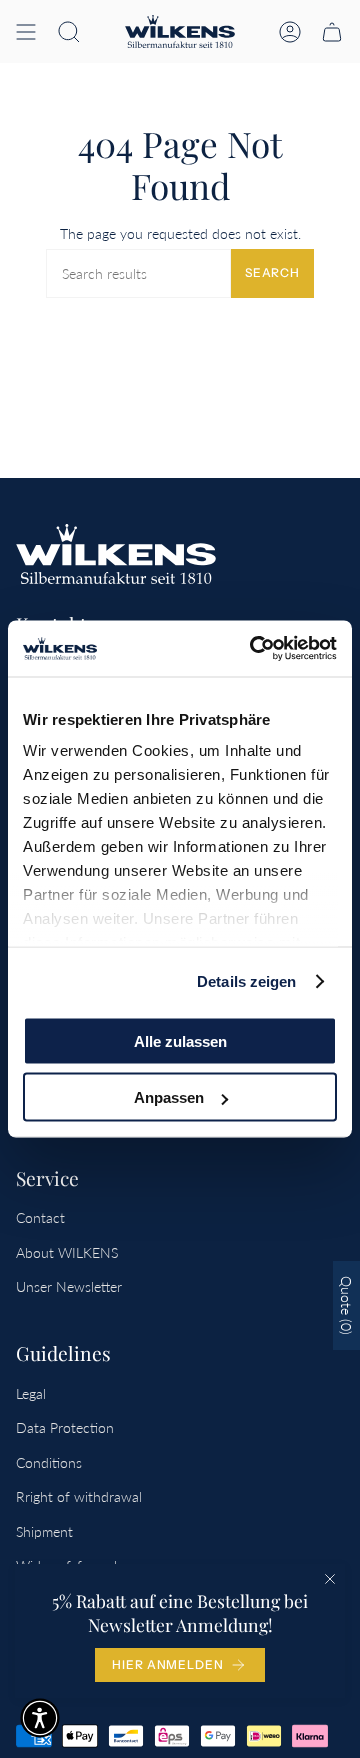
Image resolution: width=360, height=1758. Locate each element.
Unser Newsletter (69, 1286)
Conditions (49, 1462)
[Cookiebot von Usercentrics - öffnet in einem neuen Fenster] (254, 649)
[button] (69, 31)
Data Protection (65, 1427)
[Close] (330, 1579)
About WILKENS (67, 1252)
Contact (40, 1217)
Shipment (44, 1531)
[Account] (290, 31)
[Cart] (332, 31)
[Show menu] (26, 31)
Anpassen (169, 1097)
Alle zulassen (180, 1040)
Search (272, 272)
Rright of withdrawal (79, 1496)
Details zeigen (246, 981)
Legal (31, 1393)
